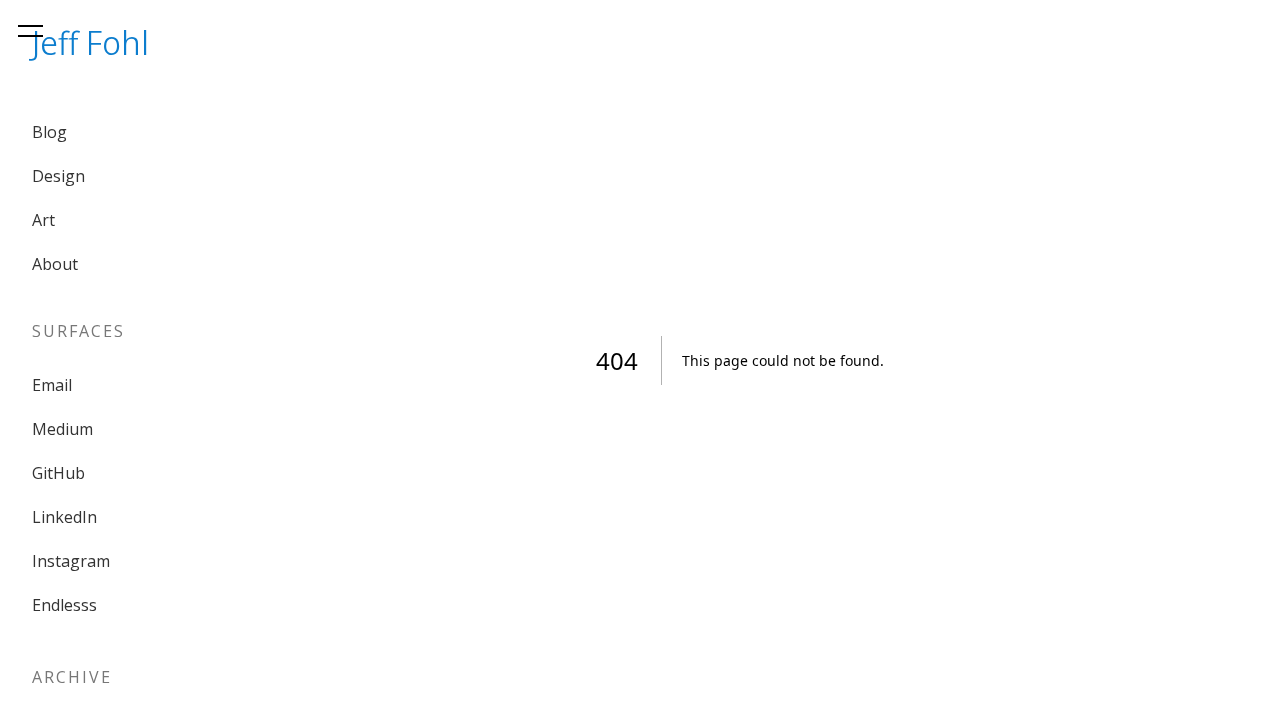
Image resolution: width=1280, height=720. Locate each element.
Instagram (71, 561)
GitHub (58, 473)
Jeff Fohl (90, 42)
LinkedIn (64, 517)
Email (52, 385)
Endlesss (64, 605)
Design (58, 176)
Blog (49, 132)
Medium (62, 429)
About (55, 264)
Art (43, 220)
